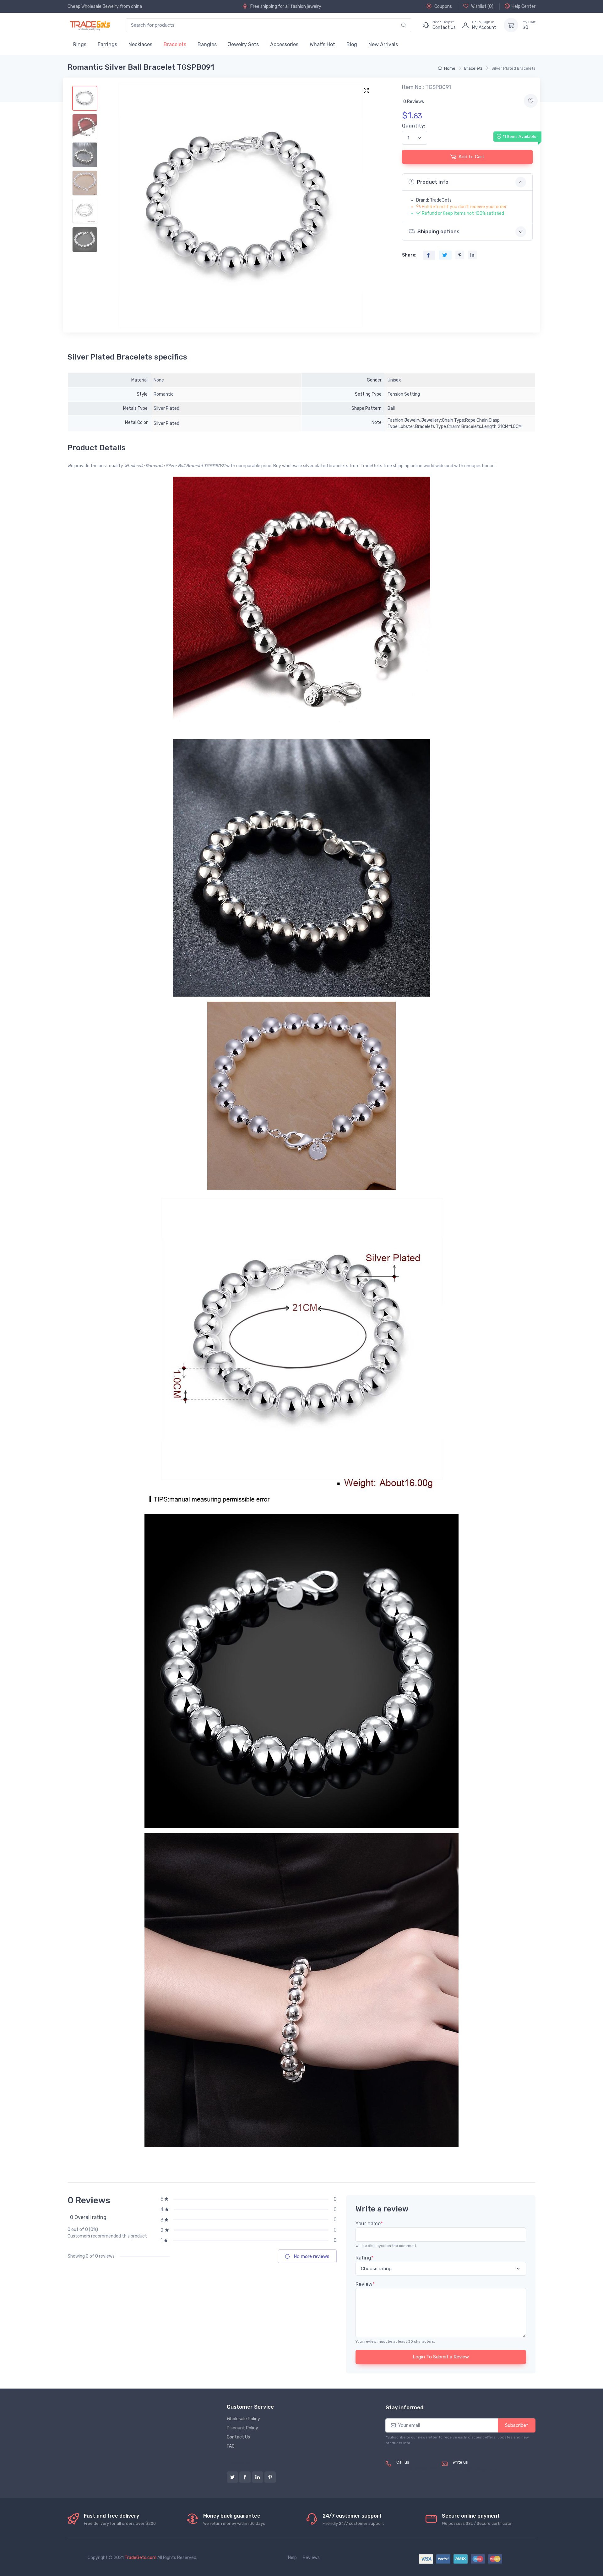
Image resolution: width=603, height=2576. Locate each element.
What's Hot (322, 44)
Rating (364, 2258)
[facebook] (245, 2477)
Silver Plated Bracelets (513, 68)
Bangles (207, 44)
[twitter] (232, 2477)
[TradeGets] (90, 25)
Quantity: (414, 126)
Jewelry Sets (243, 44)
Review (365, 2284)
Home (450, 68)
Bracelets (175, 44)
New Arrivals (383, 44)
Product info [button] (433, 182)
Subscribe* (517, 2425)
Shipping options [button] (438, 232)
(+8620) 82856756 (417, 2469)
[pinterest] (270, 2477)
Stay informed (405, 2407)
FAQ (231, 2446)
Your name (369, 2224)
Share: (409, 255)
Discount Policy (242, 2428)
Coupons (443, 6)
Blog (352, 44)
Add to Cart (471, 157)
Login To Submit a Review (441, 2357)
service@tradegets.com (477, 2469)
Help (292, 2558)
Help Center (524, 6)
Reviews (311, 2558)
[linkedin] (258, 2477)
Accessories (284, 44)
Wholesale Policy (243, 2419)
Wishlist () (482, 6)
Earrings (107, 44)
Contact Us (238, 2437)
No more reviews (311, 2256)
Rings (80, 44)
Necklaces (140, 44)
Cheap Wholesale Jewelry (93, 6)
